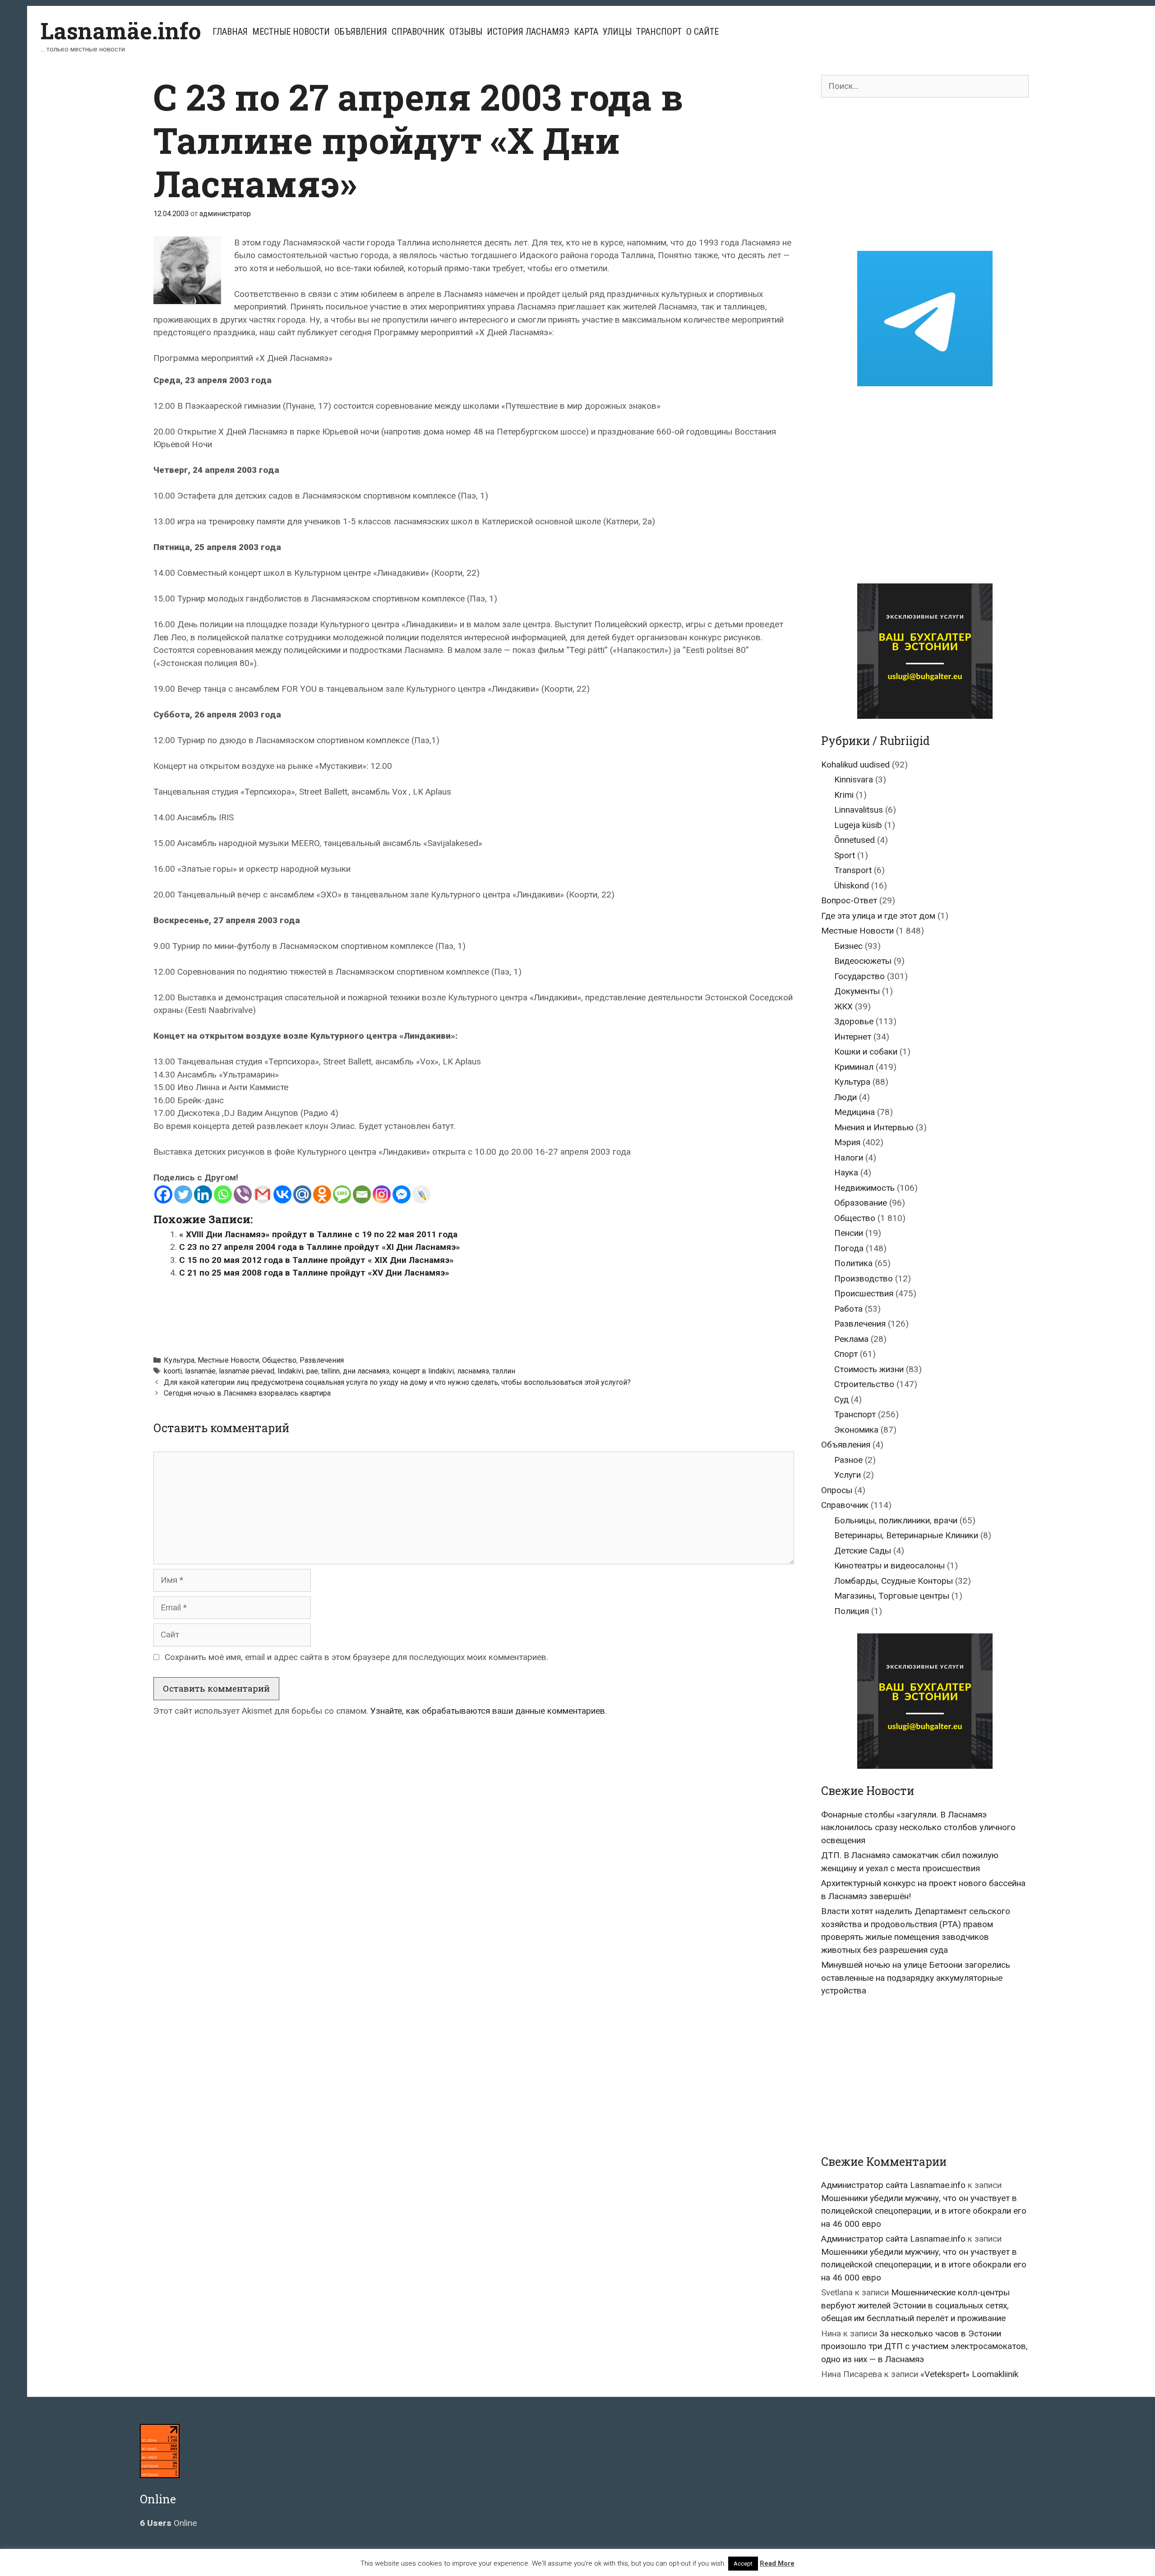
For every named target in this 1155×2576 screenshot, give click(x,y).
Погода (849, 1248)
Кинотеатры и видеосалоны (889, 1565)
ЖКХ (843, 1006)
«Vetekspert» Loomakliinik (969, 2374)
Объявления (361, 32)
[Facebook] (163, 1194)
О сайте (702, 32)
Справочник (418, 32)
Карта (586, 32)
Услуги (848, 1475)
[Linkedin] (203, 1194)
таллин (504, 1371)
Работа (848, 1309)
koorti (173, 1371)
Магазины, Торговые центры (892, 1596)
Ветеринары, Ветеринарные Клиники (906, 1535)
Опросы (837, 1490)
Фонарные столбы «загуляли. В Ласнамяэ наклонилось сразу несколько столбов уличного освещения (918, 1827)
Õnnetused (855, 840)
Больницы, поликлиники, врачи (896, 1520)
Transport (853, 870)
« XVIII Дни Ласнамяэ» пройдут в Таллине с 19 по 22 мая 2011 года (318, 1234)
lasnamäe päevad (247, 1371)
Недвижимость (864, 1188)
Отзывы (466, 32)
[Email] (362, 1194)
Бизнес (848, 946)
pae (312, 1371)
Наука (846, 1172)
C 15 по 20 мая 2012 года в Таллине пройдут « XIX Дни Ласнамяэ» (316, 1260)
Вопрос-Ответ (849, 900)
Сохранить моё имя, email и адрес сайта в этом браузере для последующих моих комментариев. (356, 1657)
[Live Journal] (421, 1194)
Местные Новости (291, 32)
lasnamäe (200, 1371)
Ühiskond (852, 886)
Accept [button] (743, 2564)
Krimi (844, 795)
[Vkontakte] (282, 1194)
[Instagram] (382, 1194)
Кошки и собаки (866, 1052)
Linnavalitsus (859, 810)
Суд (841, 1399)
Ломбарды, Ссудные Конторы (894, 1581)
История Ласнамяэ (528, 32)
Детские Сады (863, 1551)
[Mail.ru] (302, 1194)
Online (168, 2523)
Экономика (856, 1430)
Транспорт (659, 32)
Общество (279, 1360)
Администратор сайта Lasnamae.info (893, 2185)
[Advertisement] (474, 1313)
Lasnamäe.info (121, 31)
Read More (777, 2563)
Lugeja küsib (858, 825)
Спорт (846, 1354)
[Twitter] (183, 1194)
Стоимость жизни (869, 1369)
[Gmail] (263, 1194)
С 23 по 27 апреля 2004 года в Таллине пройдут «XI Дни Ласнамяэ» (320, 1247)
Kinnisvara (854, 779)
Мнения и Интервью (874, 1127)
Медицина (855, 1112)
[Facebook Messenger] (402, 1194)
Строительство (864, 1384)
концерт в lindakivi (423, 1371)
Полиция (852, 1611)
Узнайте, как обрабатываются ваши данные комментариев (488, 1711)
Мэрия (847, 1142)
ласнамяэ (473, 1371)
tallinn (330, 1371)
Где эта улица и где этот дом (878, 916)
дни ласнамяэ (366, 1371)
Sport (845, 855)
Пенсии (849, 1233)
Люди (845, 1097)
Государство (859, 976)
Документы (857, 991)
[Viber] (243, 1194)
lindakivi (290, 1371)
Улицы (617, 32)
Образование (861, 1203)
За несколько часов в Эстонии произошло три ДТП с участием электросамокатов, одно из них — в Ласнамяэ (924, 2346)
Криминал (854, 1067)
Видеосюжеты (863, 961)
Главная (230, 32)
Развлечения (322, 1360)
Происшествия (864, 1293)
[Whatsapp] (223, 1194)
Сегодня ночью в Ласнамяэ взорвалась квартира (247, 1393)
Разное (848, 1460)
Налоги (849, 1158)
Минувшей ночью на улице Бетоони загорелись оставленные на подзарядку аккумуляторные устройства (916, 1978)
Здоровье (854, 1021)
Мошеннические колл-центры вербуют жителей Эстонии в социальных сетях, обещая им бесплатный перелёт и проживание (915, 2305)
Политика (853, 1263)
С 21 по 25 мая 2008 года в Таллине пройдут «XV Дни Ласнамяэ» (314, 1273)
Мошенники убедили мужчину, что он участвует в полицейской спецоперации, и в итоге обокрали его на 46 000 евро (924, 2211)
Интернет (853, 1037)
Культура (179, 1360)
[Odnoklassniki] (322, 1194)
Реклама (851, 1339)
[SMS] (342, 1194)
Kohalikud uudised (855, 765)
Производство (864, 1279)
